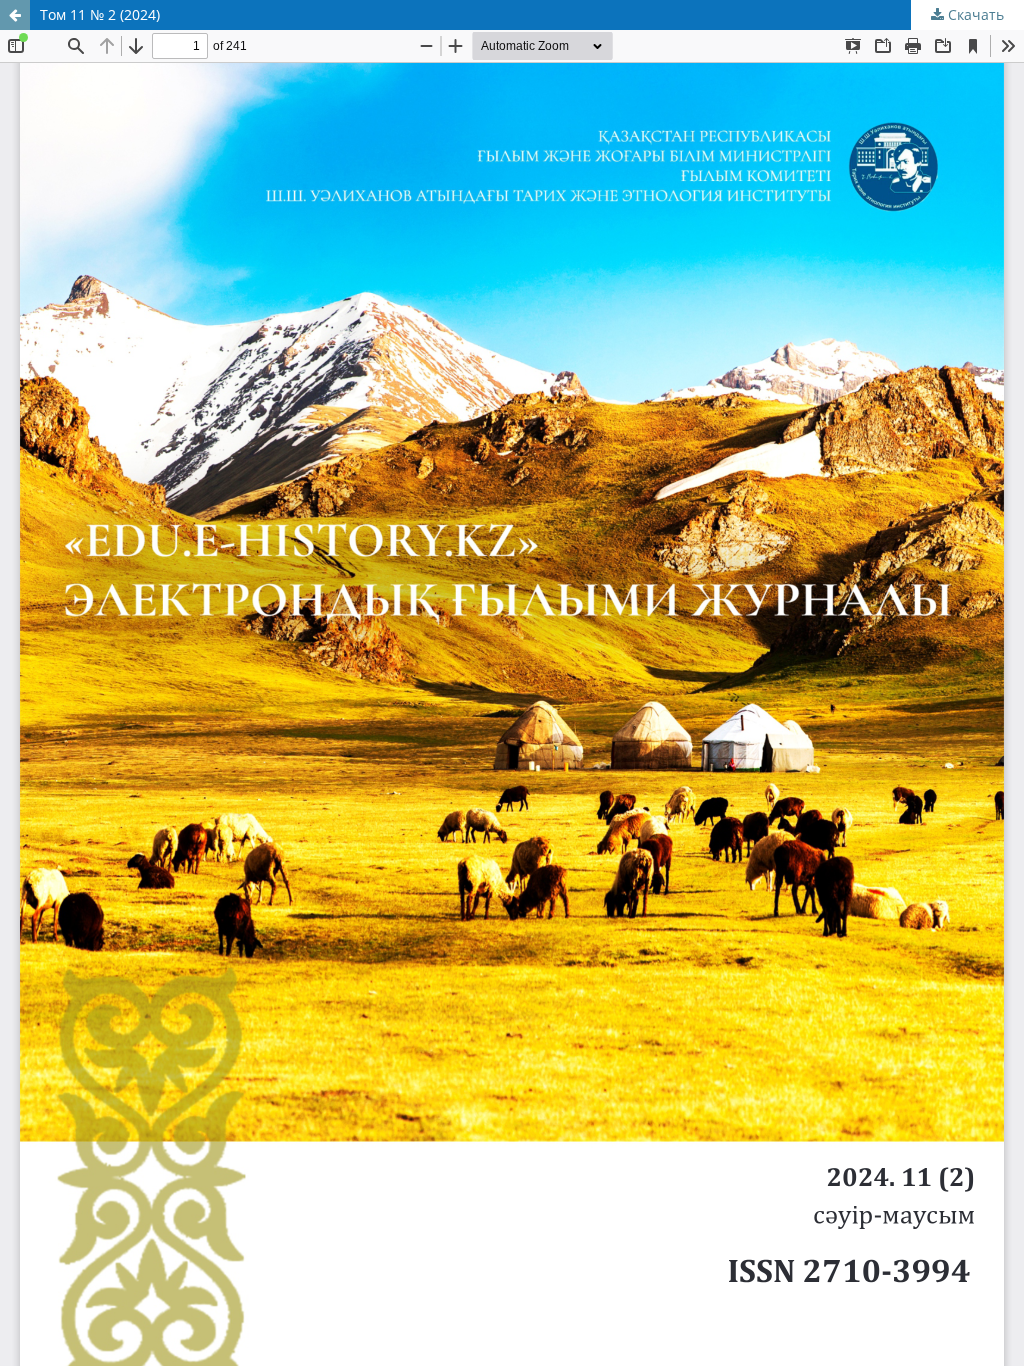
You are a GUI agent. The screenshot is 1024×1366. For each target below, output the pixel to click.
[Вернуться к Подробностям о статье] (15, 15)
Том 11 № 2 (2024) (100, 14)
